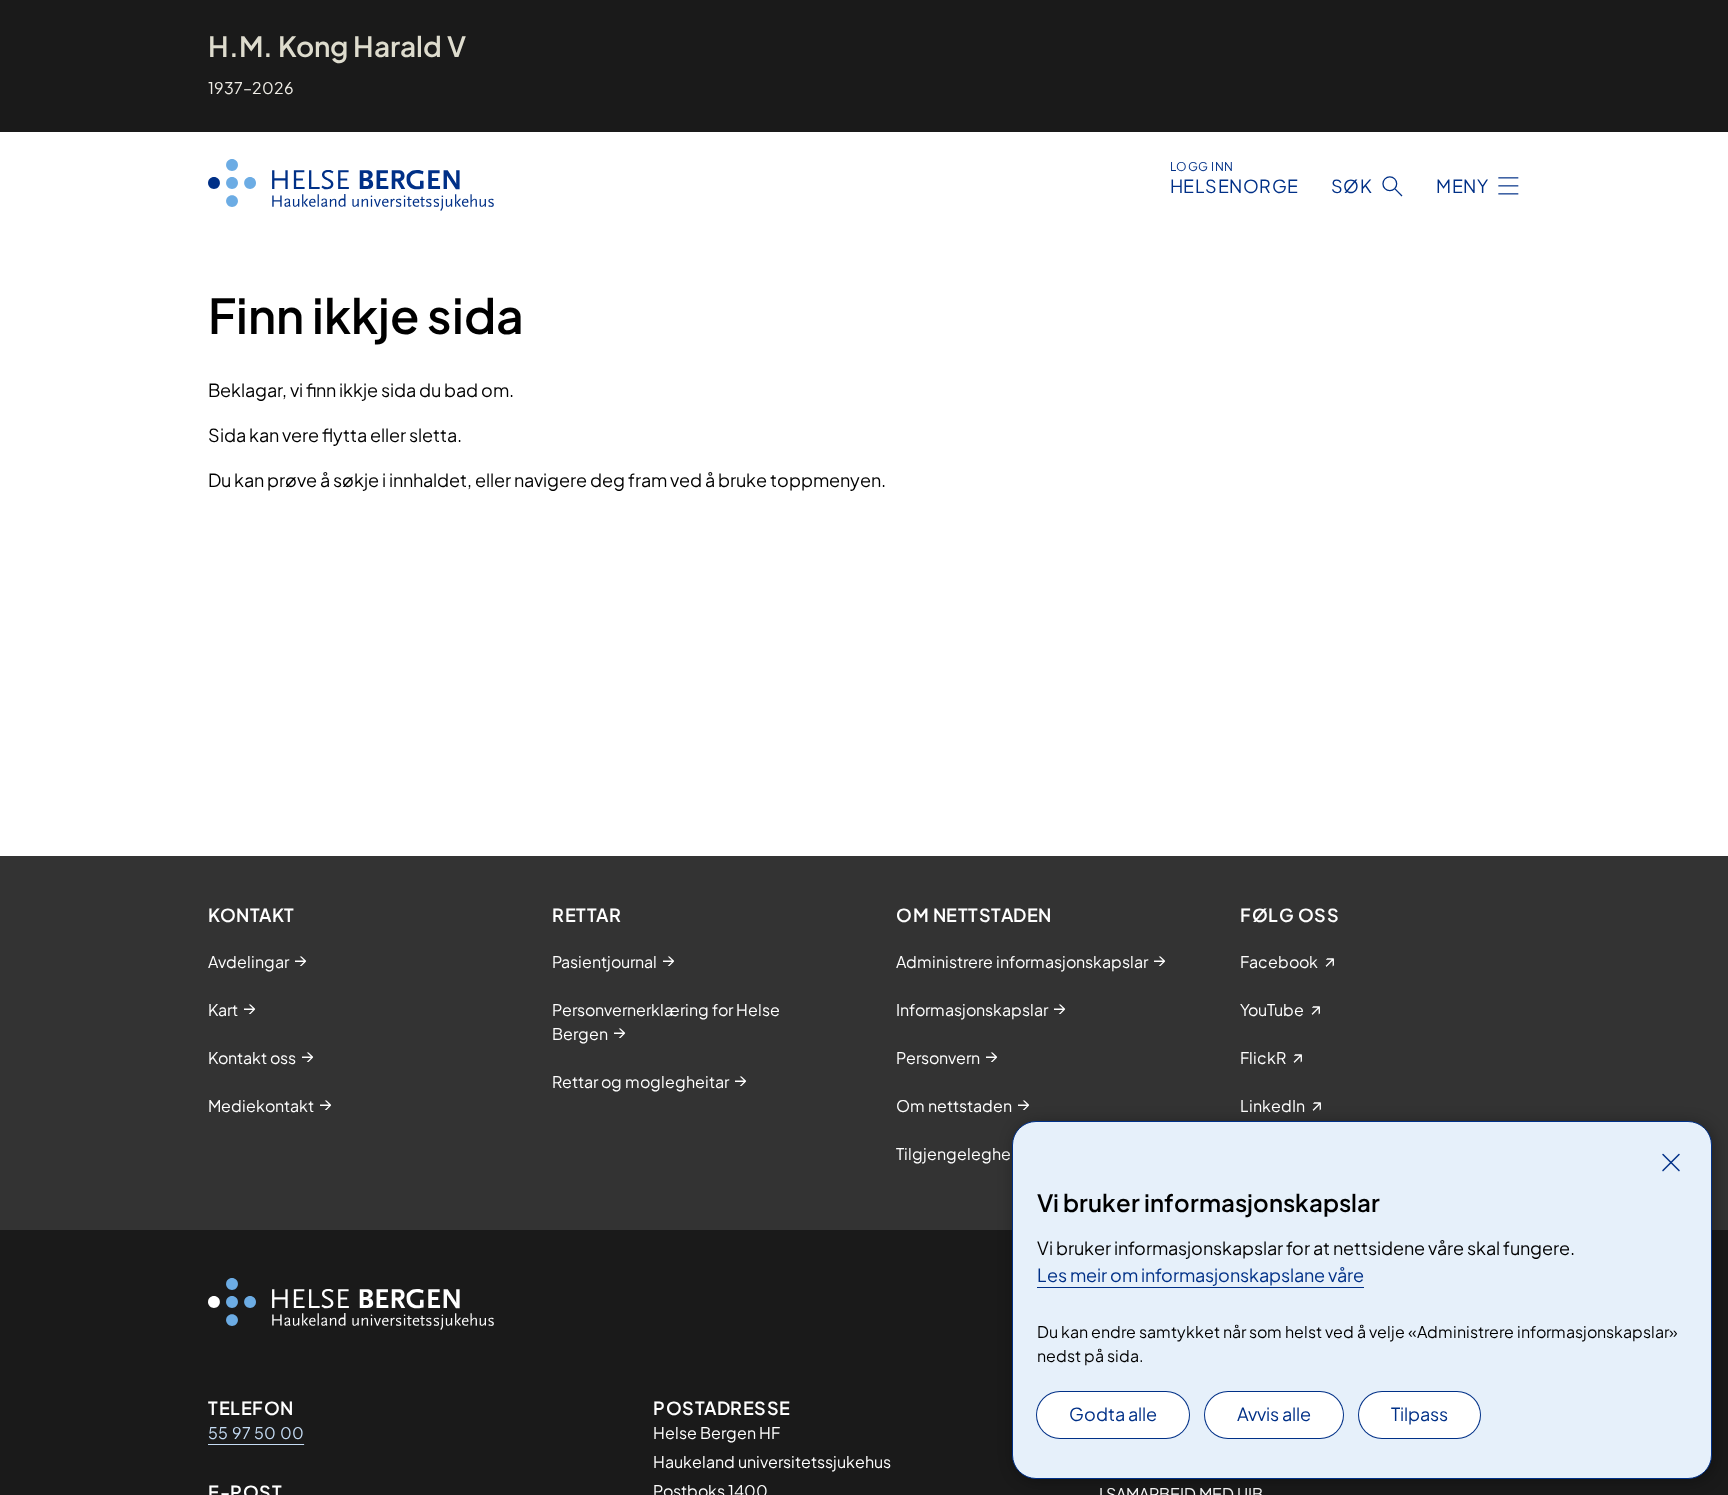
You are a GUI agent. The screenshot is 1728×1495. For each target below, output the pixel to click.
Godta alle (1113, 1413)
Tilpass (1419, 1413)
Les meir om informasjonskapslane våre (1200, 1274)
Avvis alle (1274, 1413)
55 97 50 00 (256, 1432)
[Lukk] (1671, 1162)
